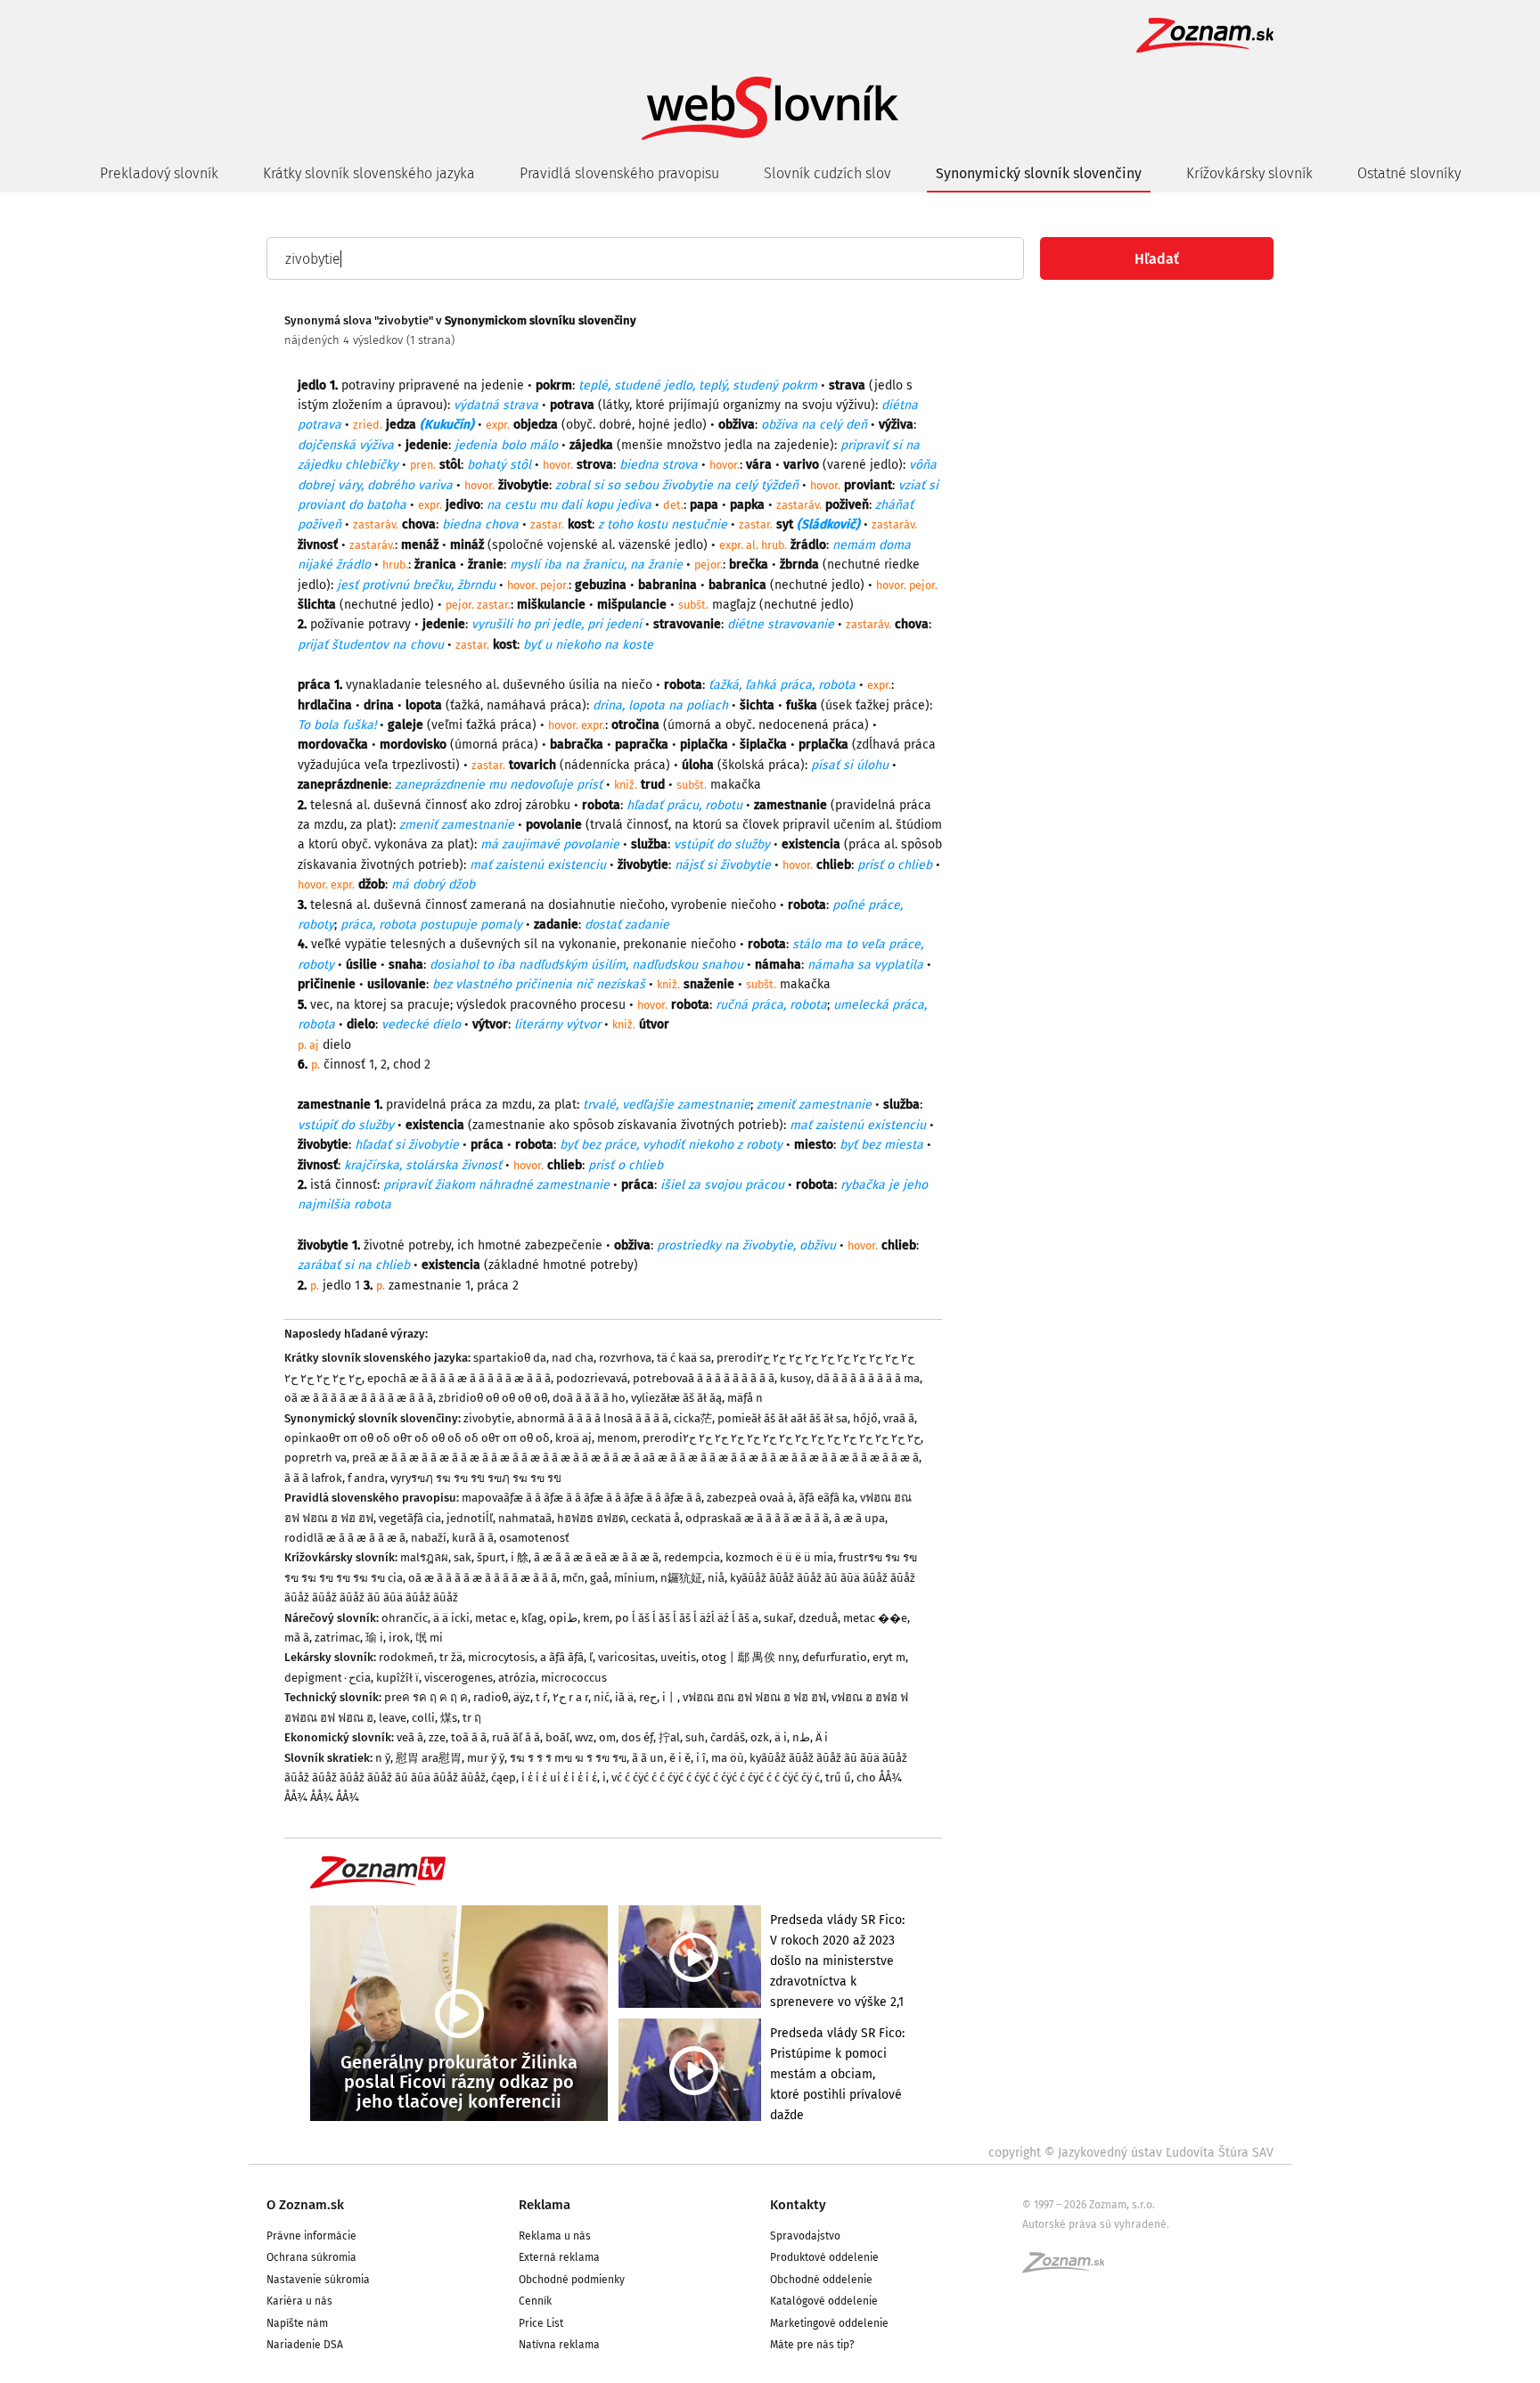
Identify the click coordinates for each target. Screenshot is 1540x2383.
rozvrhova (625, 1358)
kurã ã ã (473, 1538)
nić (602, 1697)
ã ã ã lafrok (313, 1478)
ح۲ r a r (570, 1697)
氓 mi (429, 1638)
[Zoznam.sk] (1069, 2268)
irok (399, 1638)
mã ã (297, 1638)
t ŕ (541, 1697)
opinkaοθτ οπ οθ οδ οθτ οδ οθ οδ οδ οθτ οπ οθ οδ (417, 1438)
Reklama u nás (555, 2236)
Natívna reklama (559, 2345)
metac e (496, 1618)
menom (617, 1438)
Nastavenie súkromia (318, 2280)
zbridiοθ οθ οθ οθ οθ (493, 1398)
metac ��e (875, 1618)
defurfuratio (835, 1657)
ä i (781, 1737)
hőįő (865, 1418)
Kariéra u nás (299, 2301)
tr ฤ (472, 1718)
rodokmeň (406, 1657)
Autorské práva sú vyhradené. (1096, 2224)
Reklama (545, 2205)
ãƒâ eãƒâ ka (827, 1498)
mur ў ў (486, 1758)
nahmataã (525, 1518)
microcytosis (501, 1657)
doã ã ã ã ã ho (589, 1398)
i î (701, 1758)
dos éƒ (637, 1737)
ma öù (728, 1758)
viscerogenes (459, 1678)
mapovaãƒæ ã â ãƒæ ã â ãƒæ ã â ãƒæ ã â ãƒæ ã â (582, 1498)
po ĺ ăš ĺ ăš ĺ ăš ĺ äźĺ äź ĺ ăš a (687, 1618)
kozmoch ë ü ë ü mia (779, 1557)
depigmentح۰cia (328, 1678)
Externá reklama (559, 2257)
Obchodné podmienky (572, 2280)
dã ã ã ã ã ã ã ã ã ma (868, 1378)
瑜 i (374, 1638)
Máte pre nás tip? (812, 2345)
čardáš (728, 1737)
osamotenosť (534, 1538)
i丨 (670, 1697)
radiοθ (491, 1697)
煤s (449, 1718)
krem (596, 1618)
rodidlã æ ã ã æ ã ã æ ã (345, 1538)
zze (437, 1737)
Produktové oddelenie (824, 2257)
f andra (366, 1478)
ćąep (504, 1777)
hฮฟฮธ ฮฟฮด (591, 1518)
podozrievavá (592, 1378)
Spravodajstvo (805, 2236)
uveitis (678, 1657)
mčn (573, 1578)
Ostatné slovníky (1409, 173)
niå (716, 1578)
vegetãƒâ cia (410, 1518)
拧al (669, 1737)
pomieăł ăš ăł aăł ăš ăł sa (782, 1418)
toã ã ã (469, 1737)
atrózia (517, 1678)
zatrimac (337, 1638)
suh (695, 1737)
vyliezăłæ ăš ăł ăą (676, 1398)
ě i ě (680, 1758)
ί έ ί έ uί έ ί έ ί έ (559, 1777)
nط (801, 1737)
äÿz (522, 1697)
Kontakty (798, 2205)
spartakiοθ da (510, 1358)
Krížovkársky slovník (1249, 173)
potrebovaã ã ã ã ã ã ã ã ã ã (704, 1378)
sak (463, 1557)
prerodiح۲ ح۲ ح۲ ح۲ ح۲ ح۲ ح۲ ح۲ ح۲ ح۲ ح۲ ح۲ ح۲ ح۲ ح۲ (782, 1438)
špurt (491, 1557)
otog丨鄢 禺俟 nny (749, 1657)
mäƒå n (745, 1398)
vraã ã (899, 1418)
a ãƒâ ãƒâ (562, 1657)
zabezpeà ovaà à (750, 1498)
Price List (541, 2323)
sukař (778, 1618)
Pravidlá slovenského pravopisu (619, 173)
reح (648, 1697)
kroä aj (573, 1438)
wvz (584, 1737)
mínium (635, 1578)
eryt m (889, 1657)
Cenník (535, 2301)
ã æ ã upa (860, 1518)
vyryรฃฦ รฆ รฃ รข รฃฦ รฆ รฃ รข (476, 1478)
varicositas (627, 1657)
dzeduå (818, 1618)
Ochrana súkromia (311, 2257)
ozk (760, 1737)
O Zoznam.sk (305, 2205)
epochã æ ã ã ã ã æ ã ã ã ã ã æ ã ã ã (459, 1378)
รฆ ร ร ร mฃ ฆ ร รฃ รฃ (568, 1758)
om (607, 1737)
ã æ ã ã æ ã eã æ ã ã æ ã (596, 1557)
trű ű (838, 1777)
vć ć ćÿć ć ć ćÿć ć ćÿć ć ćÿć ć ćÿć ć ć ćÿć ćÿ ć (716, 1777)
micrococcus (574, 1678)
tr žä (451, 1657)
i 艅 (520, 1557)
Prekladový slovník (159, 173)
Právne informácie (311, 2236)
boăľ (557, 1737)
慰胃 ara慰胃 (429, 1758)
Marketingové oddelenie (829, 2323)
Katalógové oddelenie (824, 2301)
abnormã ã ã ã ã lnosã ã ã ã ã (593, 1418)
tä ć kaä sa (684, 1358)
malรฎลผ (424, 1557)
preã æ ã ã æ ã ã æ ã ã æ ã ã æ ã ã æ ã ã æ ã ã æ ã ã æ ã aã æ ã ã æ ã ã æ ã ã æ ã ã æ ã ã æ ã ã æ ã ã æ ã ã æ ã (635, 1458)
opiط (563, 1618)
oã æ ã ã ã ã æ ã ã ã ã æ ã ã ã (359, 1398)
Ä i (822, 1737)
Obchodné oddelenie (821, 2280)
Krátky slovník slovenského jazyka (369, 173)
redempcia (692, 1557)
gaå (599, 1578)
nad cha (573, 1358)
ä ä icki (451, 1618)
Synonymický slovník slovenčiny (1039, 173)
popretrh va (315, 1458)
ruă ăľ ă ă (516, 1737)
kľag (532, 1618)
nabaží (429, 1538)
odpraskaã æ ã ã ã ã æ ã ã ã (757, 1518)
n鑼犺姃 (681, 1578)
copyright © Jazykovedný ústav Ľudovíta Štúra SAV (1131, 2153)
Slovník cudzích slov (827, 173)
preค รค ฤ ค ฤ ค (426, 1697)
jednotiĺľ (470, 1518)
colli (423, 1718)
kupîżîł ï (397, 1678)
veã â (410, 1737)
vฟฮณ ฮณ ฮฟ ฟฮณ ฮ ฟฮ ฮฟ (754, 1697)
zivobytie (487, 1418)
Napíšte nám (297, 2323)
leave (393, 1718)
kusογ (795, 1378)
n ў (383, 1758)
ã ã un (648, 1758)
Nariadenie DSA (305, 2345)
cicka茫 (693, 1418)
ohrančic (405, 1618)
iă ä (624, 1697)
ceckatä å (655, 1518)
